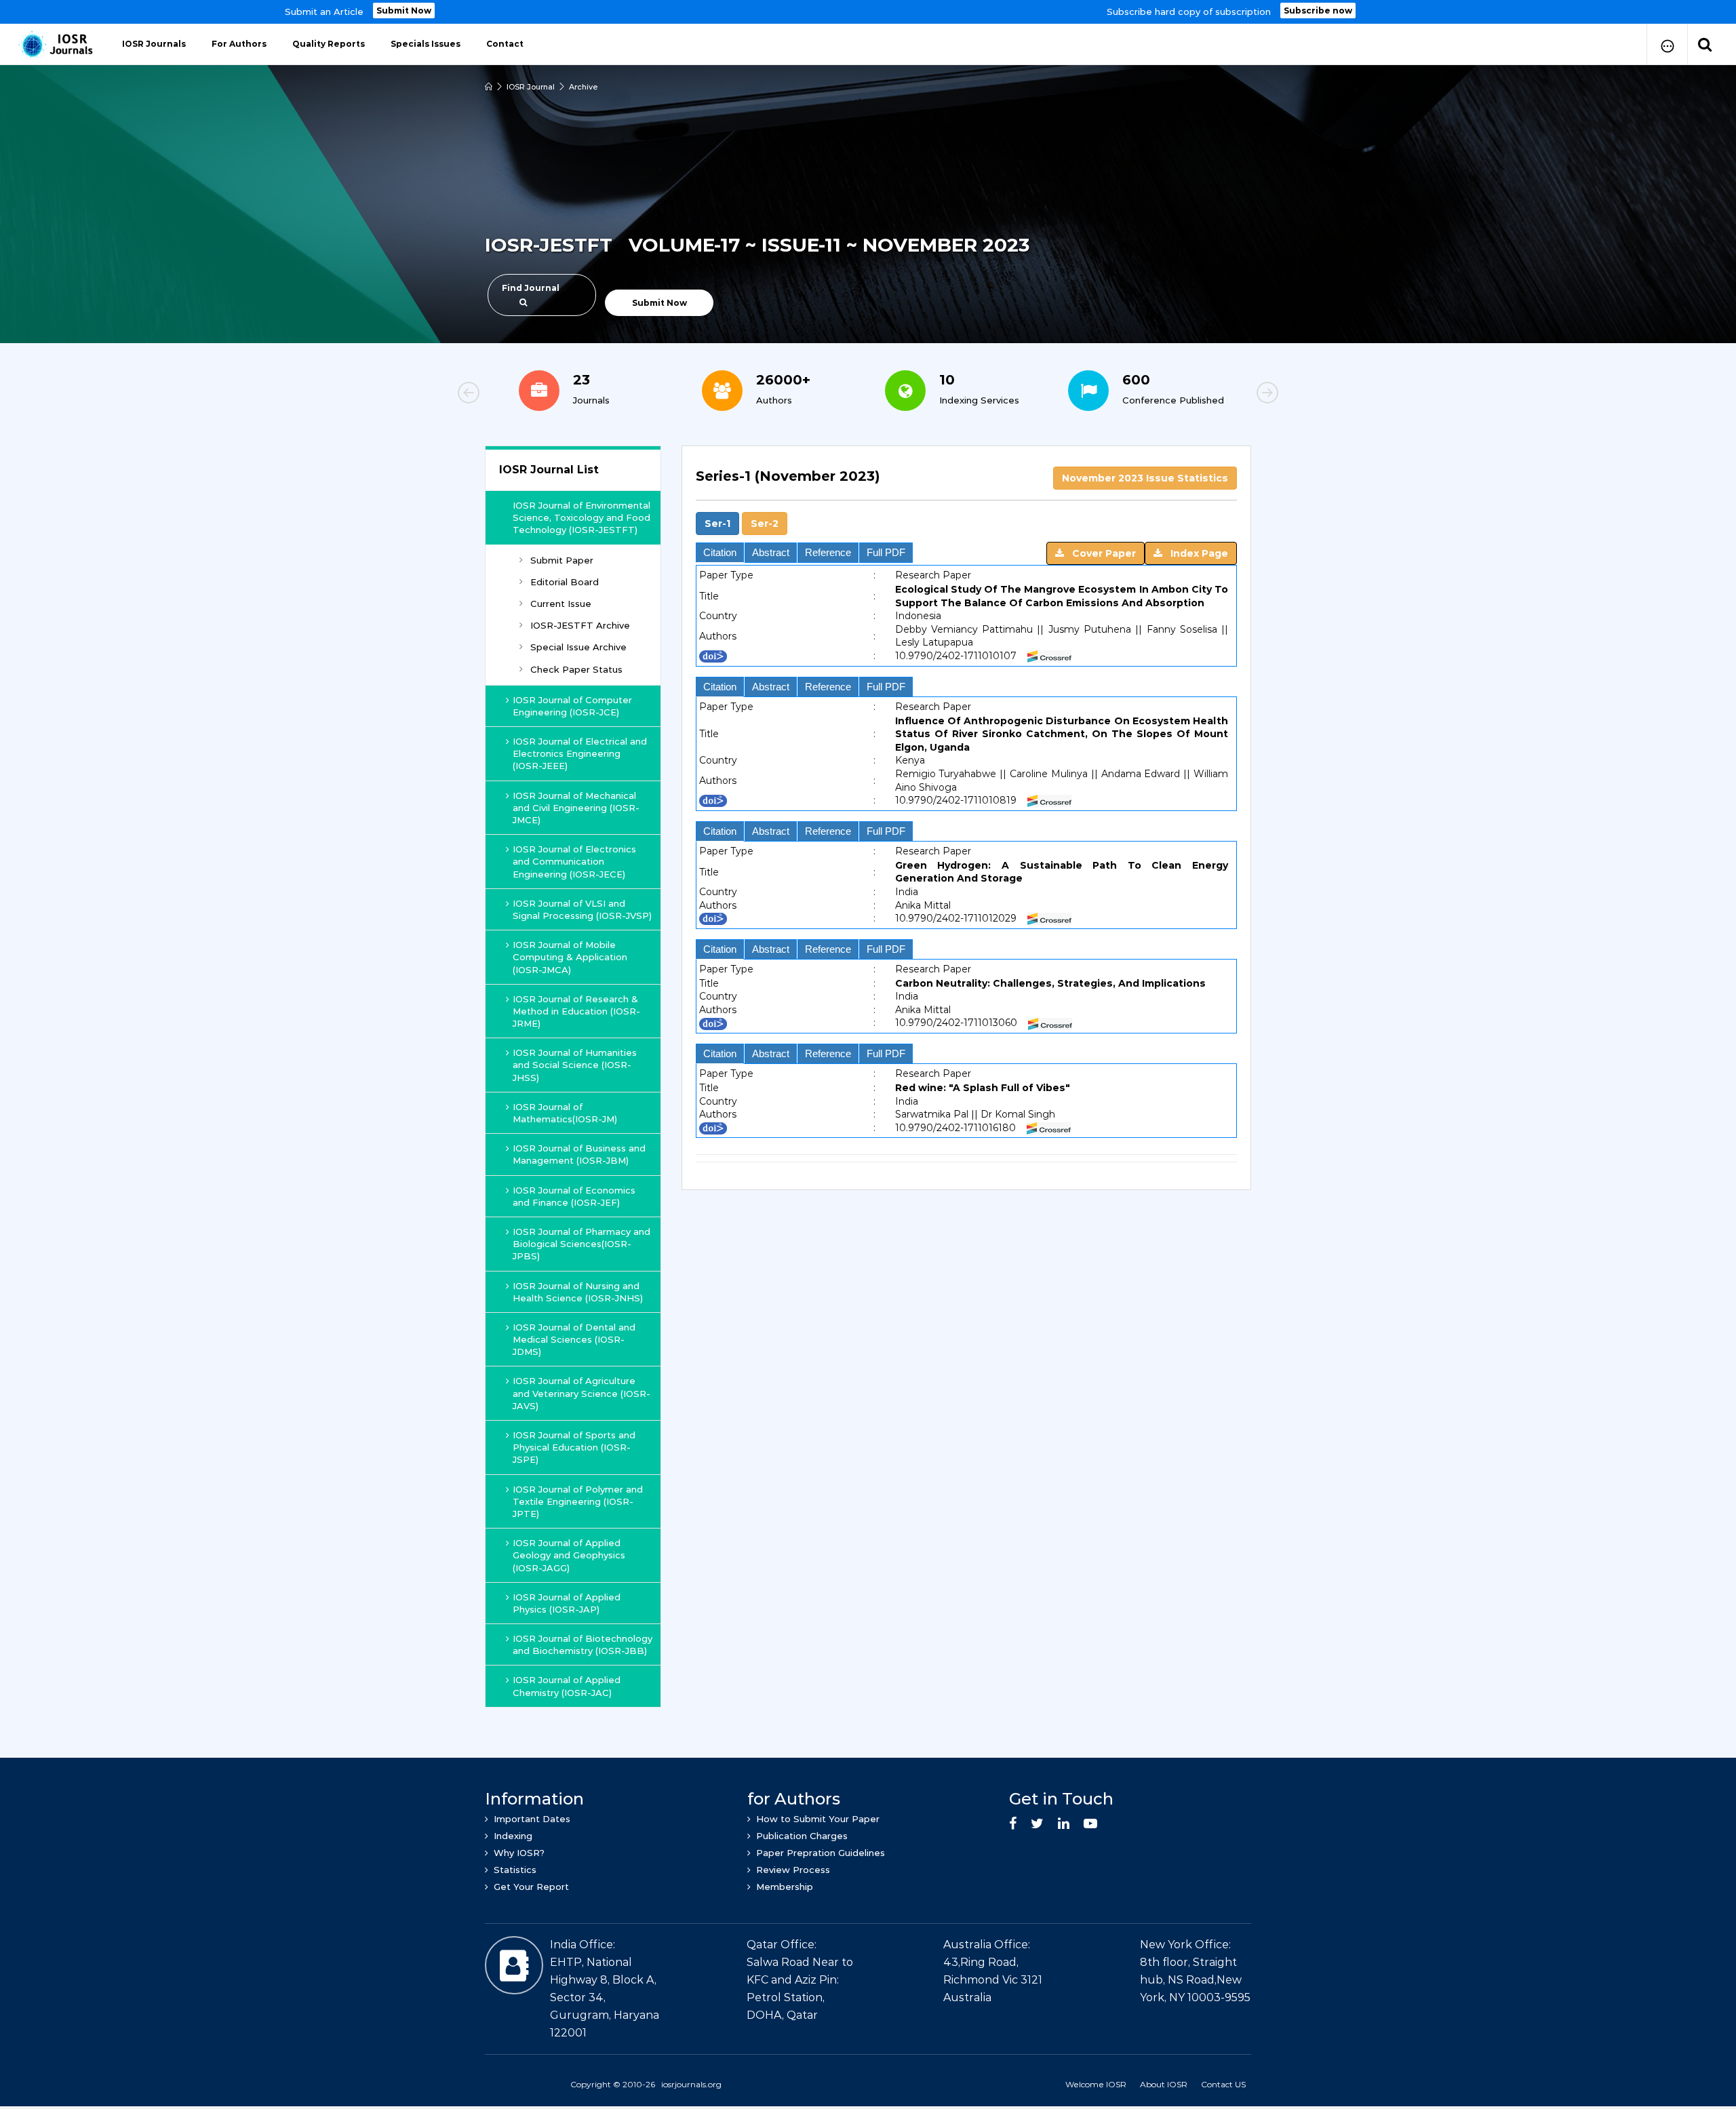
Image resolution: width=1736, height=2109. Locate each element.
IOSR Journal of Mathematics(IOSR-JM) (565, 1113)
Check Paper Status (576, 669)
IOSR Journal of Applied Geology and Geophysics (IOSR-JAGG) (569, 1555)
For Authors (239, 44)
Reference (828, 552)
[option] (868, 12)
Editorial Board (565, 582)
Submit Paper (562, 560)
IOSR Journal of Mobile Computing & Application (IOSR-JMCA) (570, 957)
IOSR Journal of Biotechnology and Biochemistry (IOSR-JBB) (583, 1644)
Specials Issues (426, 44)
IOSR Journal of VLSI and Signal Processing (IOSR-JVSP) (582, 909)
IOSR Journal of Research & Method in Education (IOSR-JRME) (576, 1011)
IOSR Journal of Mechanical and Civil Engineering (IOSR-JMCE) (576, 808)
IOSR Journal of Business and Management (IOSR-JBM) (579, 1154)
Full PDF (886, 552)
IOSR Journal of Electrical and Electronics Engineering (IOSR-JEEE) (580, 753)
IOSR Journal (531, 87)
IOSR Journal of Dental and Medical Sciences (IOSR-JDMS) (574, 1339)
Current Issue (561, 604)
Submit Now (404, 11)
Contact (505, 44)
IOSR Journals (154, 44)
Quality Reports (329, 44)
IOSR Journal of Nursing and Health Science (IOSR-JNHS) (578, 1292)
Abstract (771, 552)
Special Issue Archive (578, 647)
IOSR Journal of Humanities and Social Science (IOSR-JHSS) (575, 1065)
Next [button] (1221, 395)
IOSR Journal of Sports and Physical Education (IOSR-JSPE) (574, 1447)
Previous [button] (515, 395)
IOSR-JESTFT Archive (580, 625)
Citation (720, 552)
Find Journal (531, 288)
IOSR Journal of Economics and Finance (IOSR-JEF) (574, 1196)
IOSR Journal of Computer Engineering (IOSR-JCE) (572, 706)
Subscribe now (1318, 11)
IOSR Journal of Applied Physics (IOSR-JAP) (567, 1603)
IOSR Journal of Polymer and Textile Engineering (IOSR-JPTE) (578, 1501)
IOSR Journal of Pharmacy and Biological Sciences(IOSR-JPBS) (581, 1244)
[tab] (966, 501)
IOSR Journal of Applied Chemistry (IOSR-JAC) (567, 1686)
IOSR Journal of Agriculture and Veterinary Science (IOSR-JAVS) (581, 1393)
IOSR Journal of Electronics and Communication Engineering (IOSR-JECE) (574, 861)
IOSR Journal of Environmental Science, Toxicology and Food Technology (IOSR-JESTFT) (581, 517)
